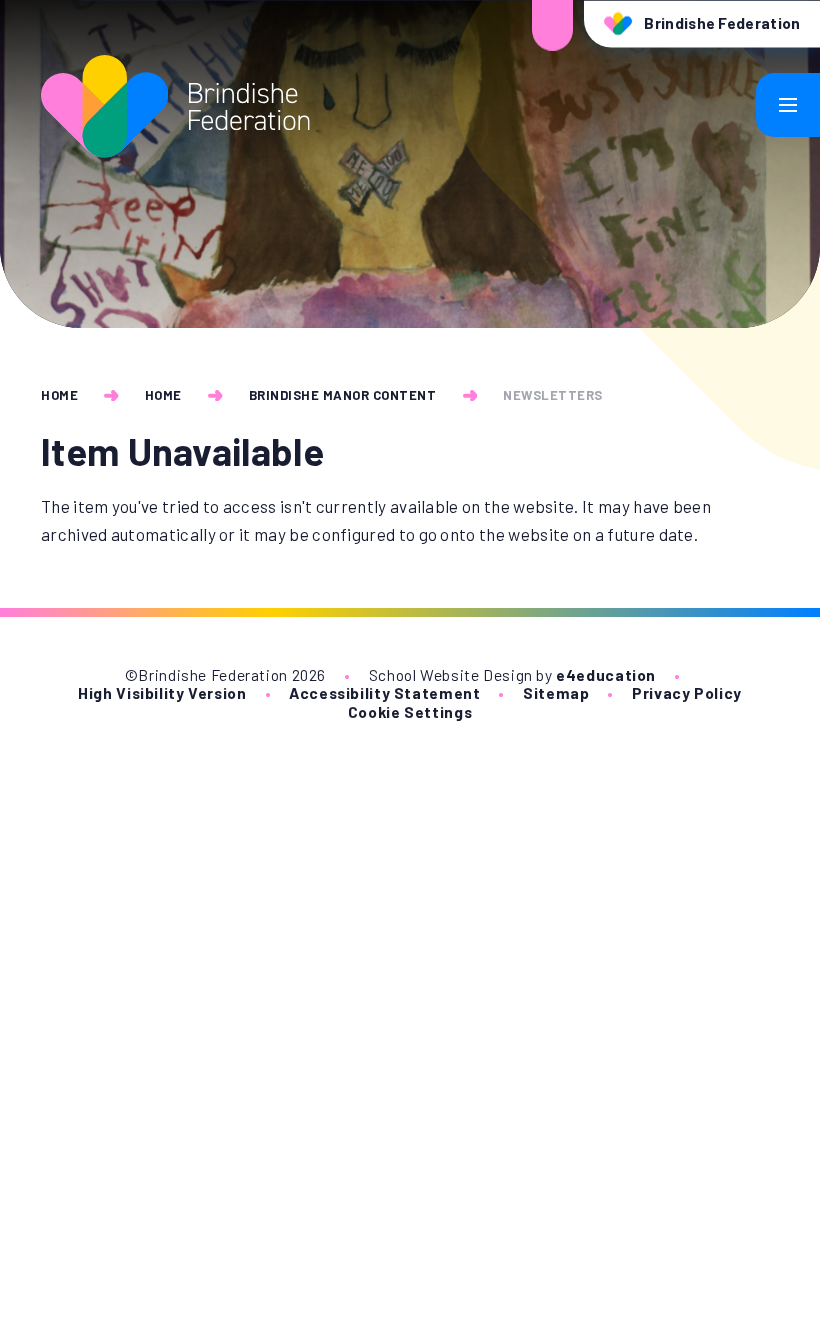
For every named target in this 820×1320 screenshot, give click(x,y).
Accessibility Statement (384, 692)
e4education (606, 674)
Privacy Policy (687, 692)
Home (59, 395)
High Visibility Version (162, 692)
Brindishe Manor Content (343, 395)
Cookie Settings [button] (410, 711)
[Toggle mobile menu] (788, 105)
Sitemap (556, 692)
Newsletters (553, 395)
